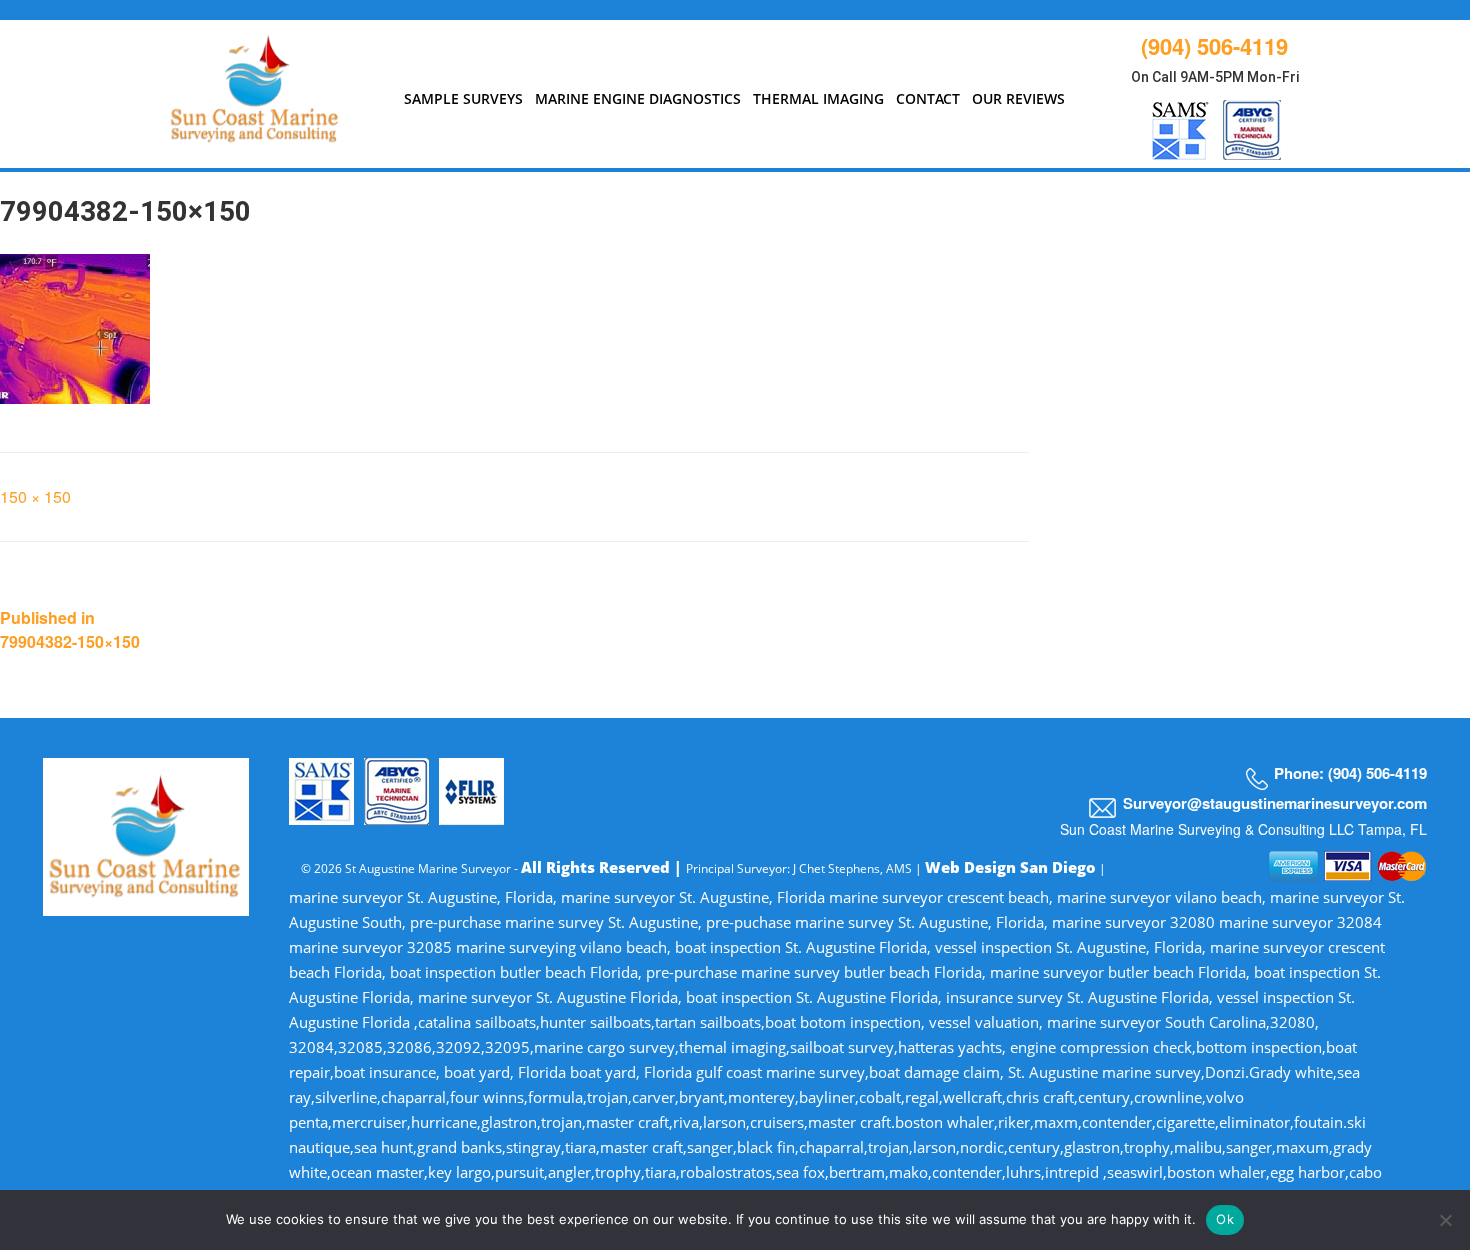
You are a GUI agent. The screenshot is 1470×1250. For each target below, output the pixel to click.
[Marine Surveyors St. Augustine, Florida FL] (255, 84)
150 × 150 (35, 496)
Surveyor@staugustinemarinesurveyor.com (1275, 803)
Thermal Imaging (818, 98)
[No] (1445, 1220)
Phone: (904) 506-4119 (1350, 773)
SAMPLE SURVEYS (463, 98)
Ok (1225, 1219)
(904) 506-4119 (1214, 46)
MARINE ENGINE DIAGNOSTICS (638, 98)
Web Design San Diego (1010, 867)
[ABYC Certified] (1252, 126)
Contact (928, 98)
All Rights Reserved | (603, 867)
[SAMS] (1180, 126)
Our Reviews (1018, 98)
